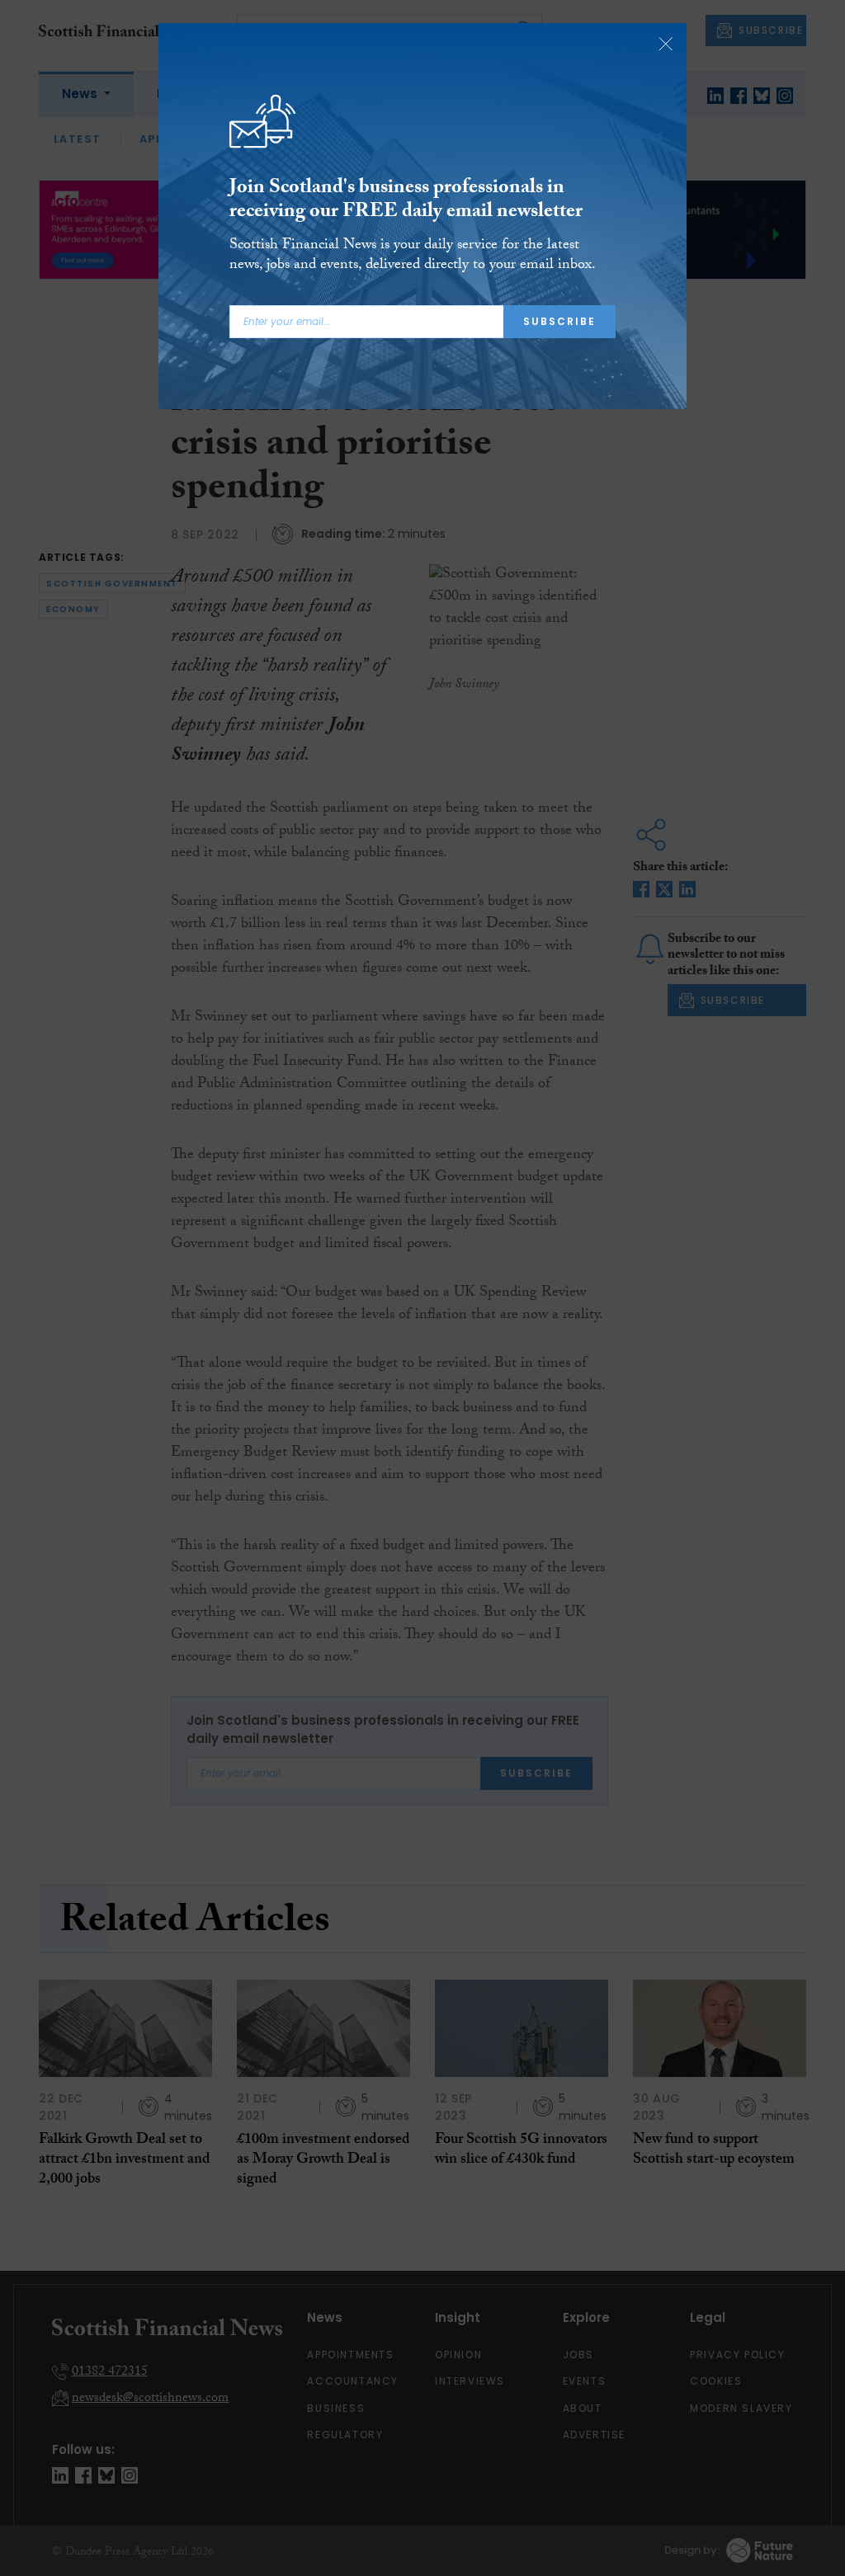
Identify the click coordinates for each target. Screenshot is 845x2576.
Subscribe (559, 321)
